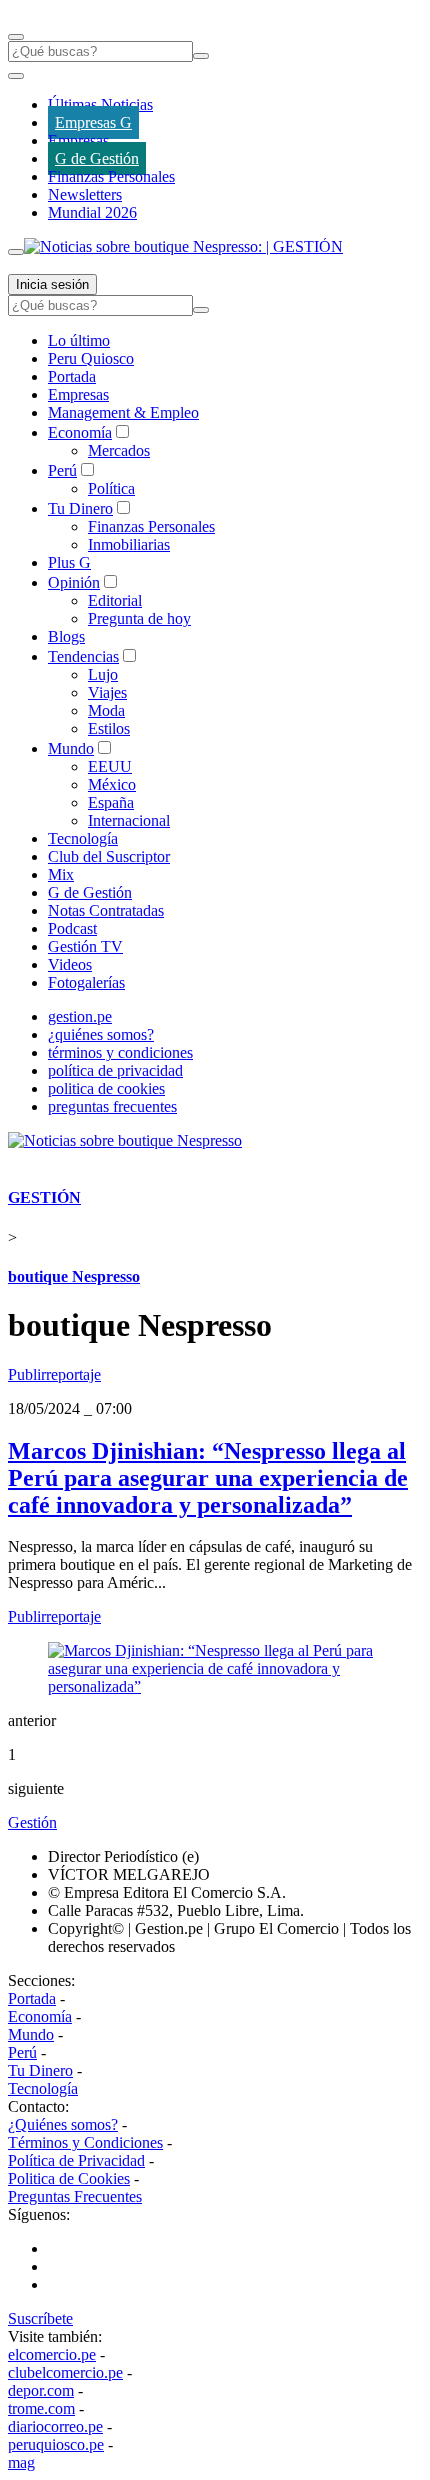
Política (111, 488)
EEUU (110, 766)
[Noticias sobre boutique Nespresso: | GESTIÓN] (183, 246)
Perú (62, 470)
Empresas (78, 140)
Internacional (129, 820)
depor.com (41, 2390)
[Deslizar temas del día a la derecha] (16, 252)
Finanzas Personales (111, 176)
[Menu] (16, 37)
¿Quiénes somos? (63, 2124)
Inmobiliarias (129, 544)
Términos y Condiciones (85, 2142)
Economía (80, 432)
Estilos (109, 728)
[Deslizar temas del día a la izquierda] (16, 76)
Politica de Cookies (69, 2178)
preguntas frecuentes (112, 1106)
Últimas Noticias (100, 104)
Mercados (119, 450)
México (112, 784)
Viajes (107, 692)
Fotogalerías (86, 982)
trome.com (41, 2408)
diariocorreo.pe (55, 2426)
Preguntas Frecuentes (75, 2196)
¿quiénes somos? (101, 1034)
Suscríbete (40, 2318)
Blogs (66, 636)
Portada (72, 376)
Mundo (71, 748)
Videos (70, 964)
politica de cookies (106, 1088)
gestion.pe (80, 1016)
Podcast (72, 928)
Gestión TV (85, 946)
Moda (106, 710)
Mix (61, 874)
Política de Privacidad (76, 2160)
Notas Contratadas (106, 910)
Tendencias (83, 656)
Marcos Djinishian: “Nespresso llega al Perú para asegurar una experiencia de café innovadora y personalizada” (208, 1478)
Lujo (103, 674)
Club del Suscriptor (109, 856)
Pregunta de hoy (139, 618)
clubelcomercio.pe (65, 2372)
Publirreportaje (54, 1374)
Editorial (115, 600)
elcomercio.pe (52, 2354)
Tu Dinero (80, 508)
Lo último (79, 340)
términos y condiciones (120, 1052)
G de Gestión (97, 158)
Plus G (69, 562)
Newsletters (85, 194)
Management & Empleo (123, 412)
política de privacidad (115, 1070)
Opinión (74, 582)
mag (21, 2462)
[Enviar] (201, 56)
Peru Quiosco (91, 358)
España (111, 802)
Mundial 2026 (92, 212)
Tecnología (83, 838)
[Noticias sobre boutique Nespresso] (125, 1140)
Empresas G (93, 122)
